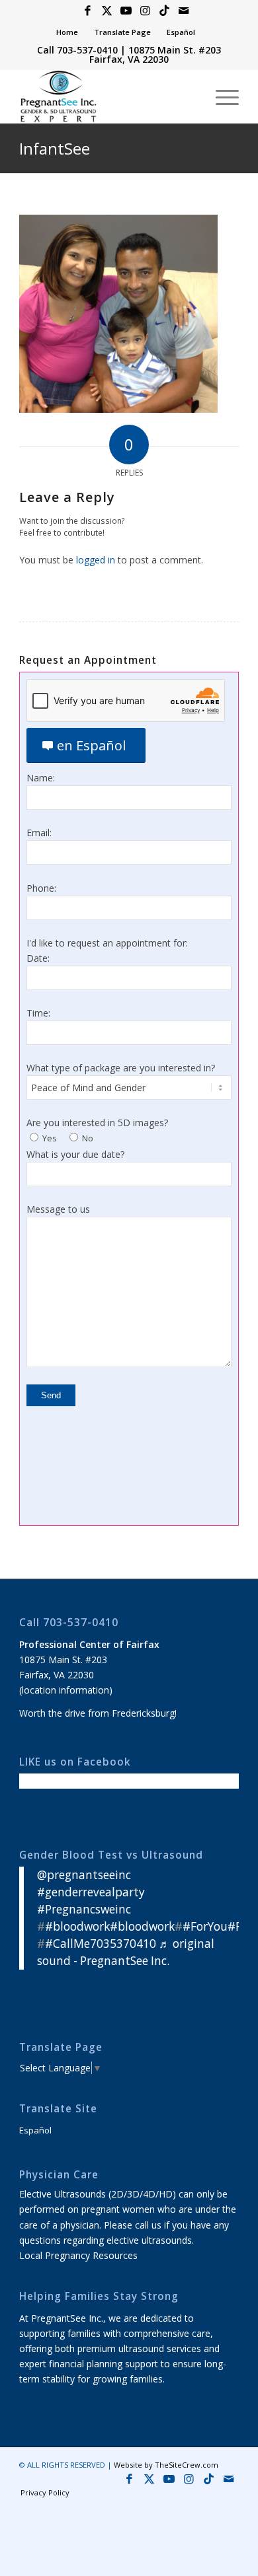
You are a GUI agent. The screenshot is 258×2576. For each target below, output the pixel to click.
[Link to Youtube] (126, 11)
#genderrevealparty (91, 1892)
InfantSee (55, 148)
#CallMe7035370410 (101, 1944)
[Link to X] (107, 11)
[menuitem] (67, 32)
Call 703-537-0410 (77, 50)
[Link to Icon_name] (164, 11)
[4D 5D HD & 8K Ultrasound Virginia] (107, 96)
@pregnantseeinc (84, 1875)
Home (67, 32)
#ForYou (205, 1926)
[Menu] (221, 96)
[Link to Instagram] (145, 11)
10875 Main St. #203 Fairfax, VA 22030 (155, 54)
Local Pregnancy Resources (78, 2255)
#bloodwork (77, 1926)
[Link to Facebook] (87, 11)
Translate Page (122, 32)
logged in (96, 560)
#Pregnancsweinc (84, 1909)
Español (181, 32)
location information (65, 1690)
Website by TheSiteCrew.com (166, 2465)
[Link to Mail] (183, 11)
